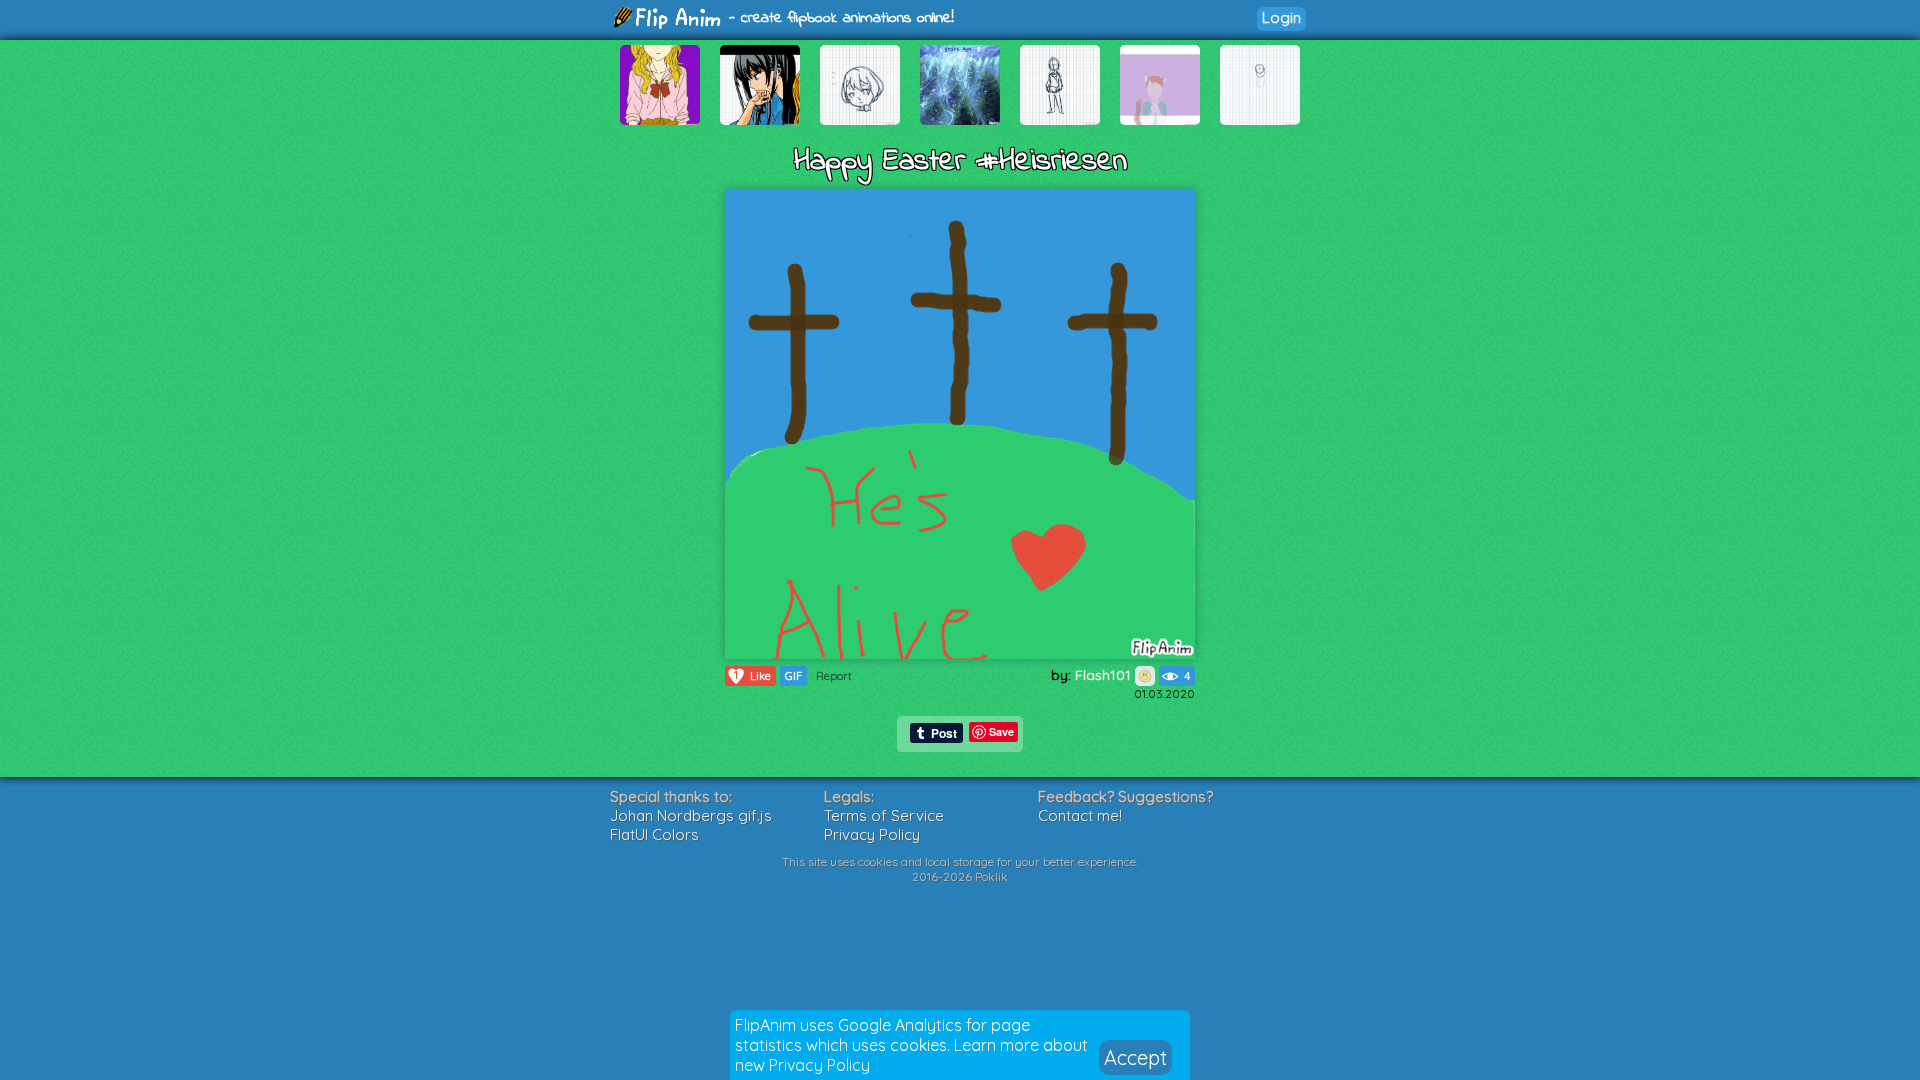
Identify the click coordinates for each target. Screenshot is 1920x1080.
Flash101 (1105, 675)
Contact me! (1080, 815)
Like (752, 675)
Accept (1135, 1057)
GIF (793, 676)
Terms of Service (884, 815)
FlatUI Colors (654, 834)
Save (1001, 731)
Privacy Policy (819, 1065)
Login (1281, 17)
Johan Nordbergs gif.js (691, 815)
